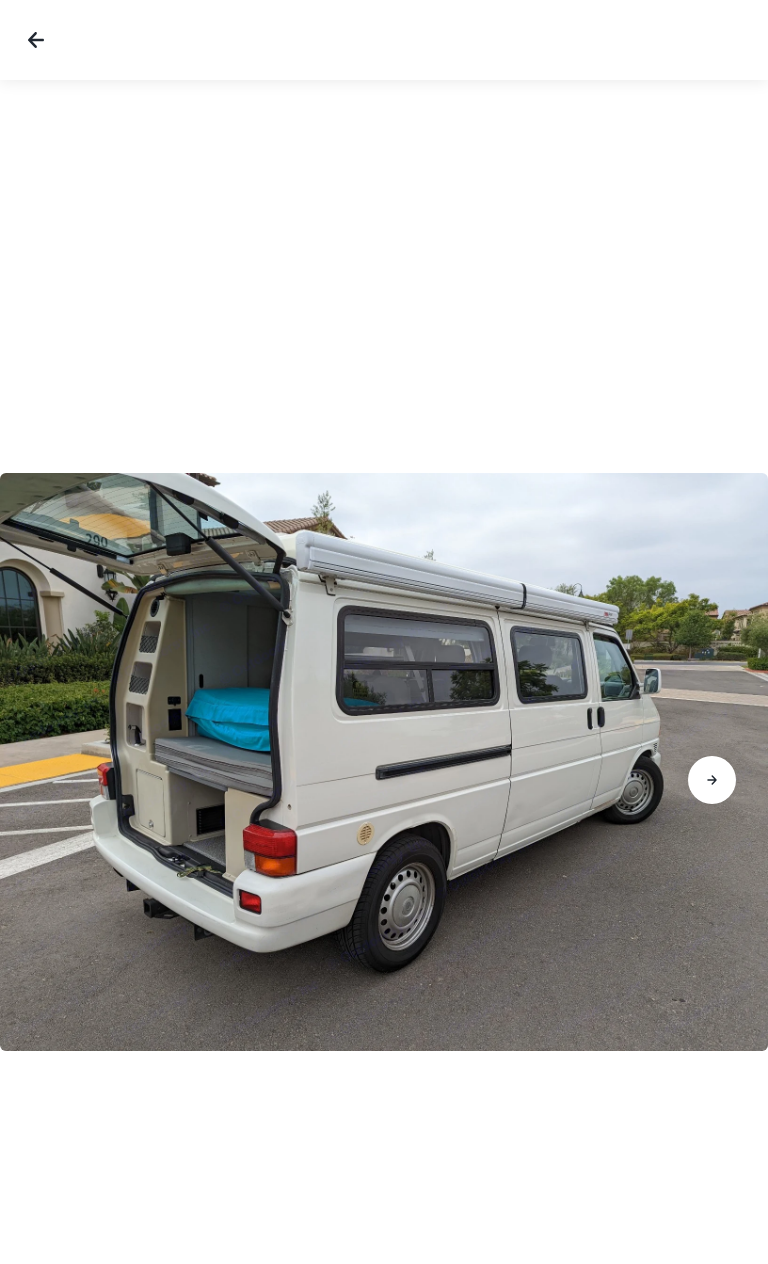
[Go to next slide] (712, 780)
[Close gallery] (36, 40)
